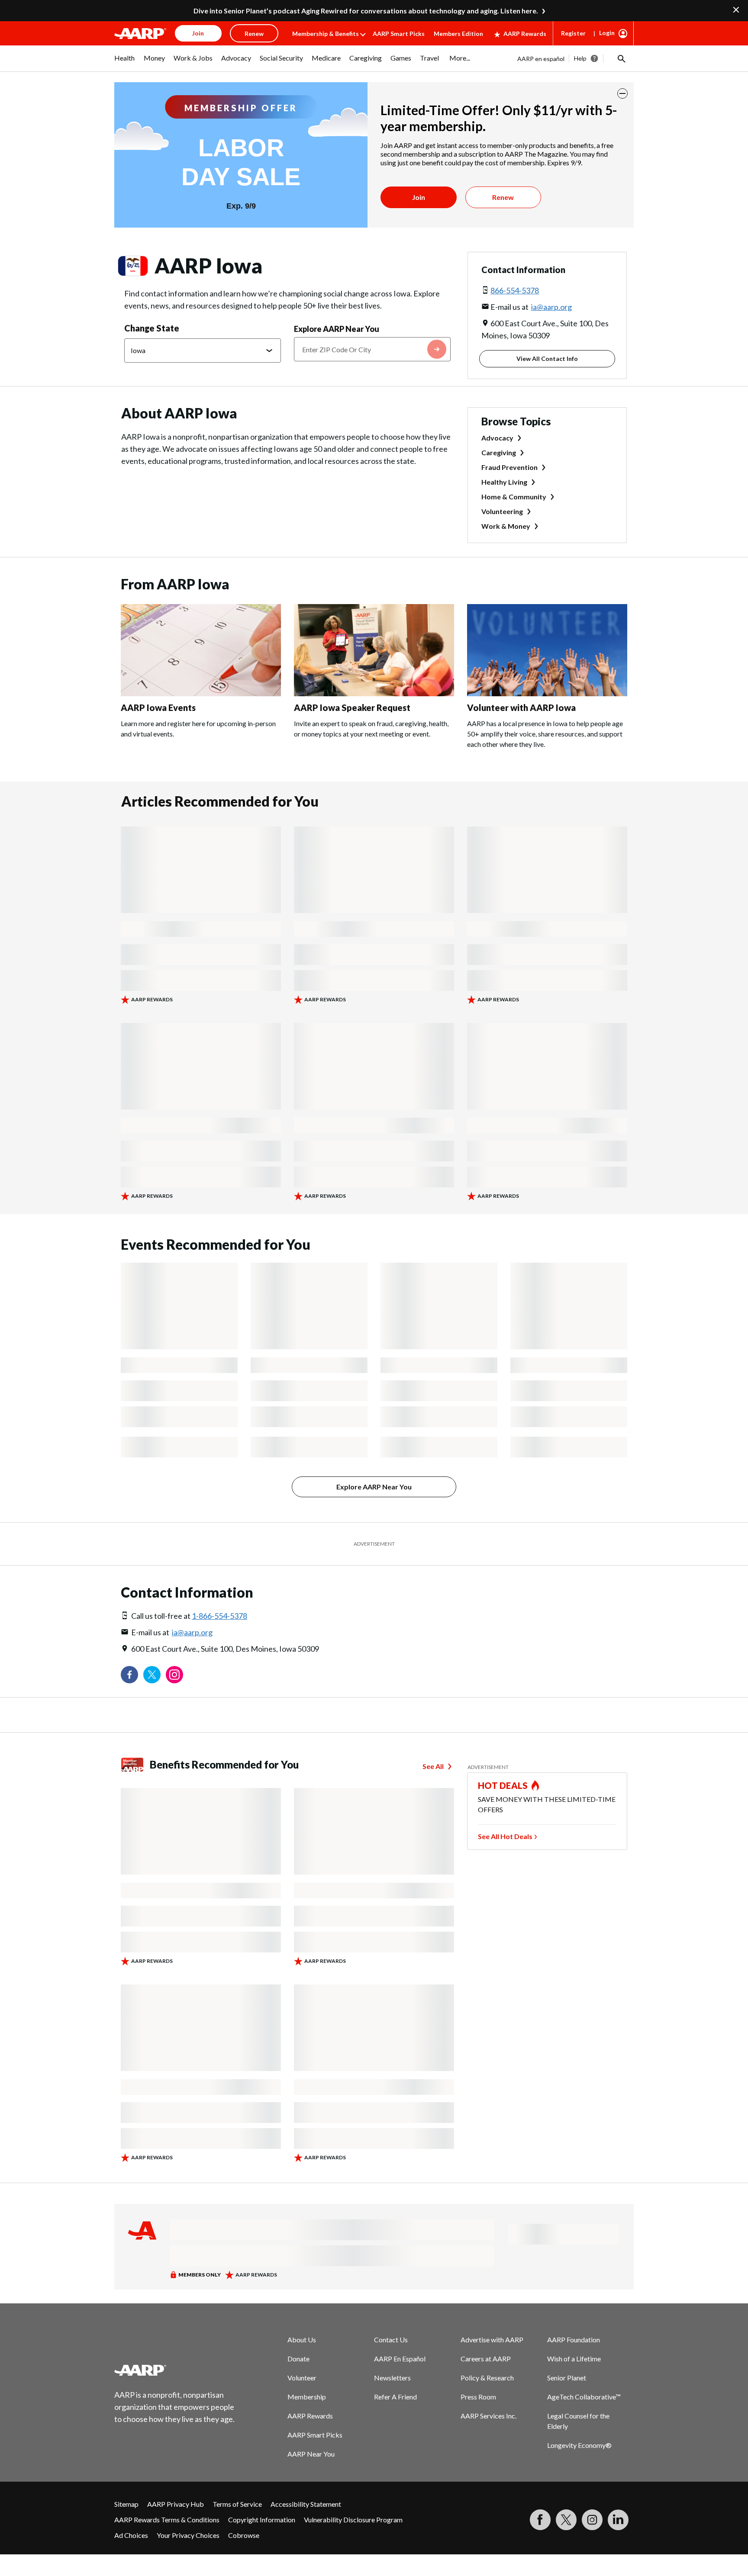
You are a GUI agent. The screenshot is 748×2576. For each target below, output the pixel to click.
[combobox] (372, 349)
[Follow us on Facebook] (129, 1675)
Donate (298, 2359)
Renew (503, 197)
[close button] (622, 93)
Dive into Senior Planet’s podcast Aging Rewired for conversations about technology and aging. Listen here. (366, 11)
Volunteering (502, 511)
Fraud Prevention (509, 467)
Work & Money (506, 526)
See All (433, 1766)
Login (607, 33)
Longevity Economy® (579, 2445)
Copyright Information (262, 2520)
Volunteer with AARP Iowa (521, 708)
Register (573, 33)
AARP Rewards (525, 34)
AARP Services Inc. (488, 2416)
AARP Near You (311, 2454)
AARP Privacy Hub (176, 2504)
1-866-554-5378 (219, 1616)
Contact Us (391, 2340)
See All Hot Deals (505, 1836)
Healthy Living (504, 482)
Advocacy (497, 438)
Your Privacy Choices (188, 2535)
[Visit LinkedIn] (618, 2520)
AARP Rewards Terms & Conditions (167, 2520)
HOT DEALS (503, 1785)
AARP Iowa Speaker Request (352, 708)
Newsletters (392, 2378)
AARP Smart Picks (399, 34)
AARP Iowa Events (158, 708)
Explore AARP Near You (337, 329)
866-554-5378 (515, 290)
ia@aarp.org (551, 307)
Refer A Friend (395, 2397)
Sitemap (126, 2504)
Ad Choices (131, 2535)
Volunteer (302, 2378)
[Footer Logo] (175, 2370)
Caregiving (499, 452)
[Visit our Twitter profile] (152, 1675)
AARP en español (541, 59)
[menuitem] (125, 62)
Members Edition (458, 34)
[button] (621, 58)
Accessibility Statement (306, 2504)
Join (419, 197)
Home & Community (514, 497)
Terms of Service (237, 2504)
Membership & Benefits (326, 34)
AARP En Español (400, 2359)
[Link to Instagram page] (174, 1675)
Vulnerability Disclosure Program (353, 2520)
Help (580, 58)
